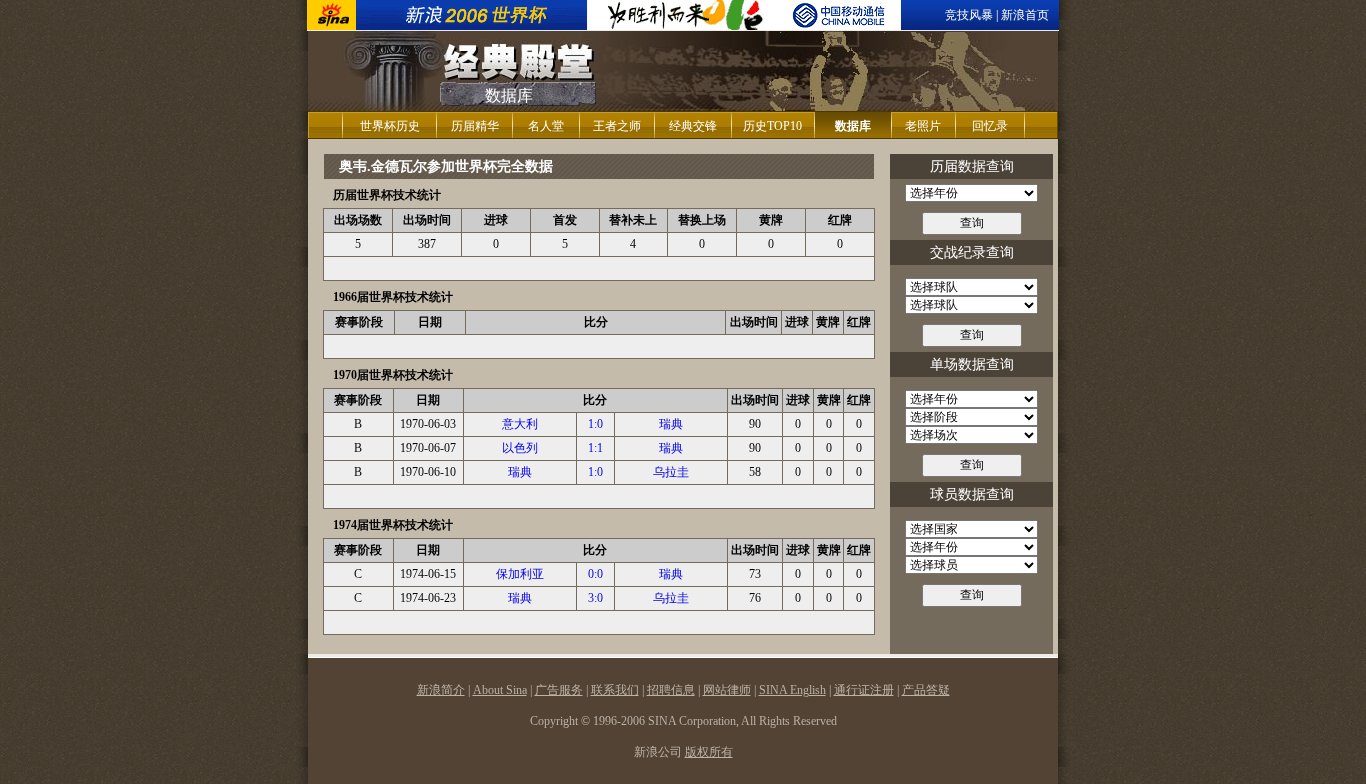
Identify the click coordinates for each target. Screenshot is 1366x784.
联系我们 (615, 690)
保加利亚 (520, 574)
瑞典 (671, 424)
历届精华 (475, 126)
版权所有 (709, 752)
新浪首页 (1025, 15)
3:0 (595, 598)
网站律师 (727, 690)
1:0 (595, 424)
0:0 (595, 574)
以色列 (520, 448)
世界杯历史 (390, 126)
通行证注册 (864, 690)
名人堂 (546, 126)
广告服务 (559, 690)
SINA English (792, 690)
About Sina (500, 690)
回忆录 (990, 126)
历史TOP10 (772, 126)
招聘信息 (671, 690)
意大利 (520, 424)
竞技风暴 (969, 15)
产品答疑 (926, 690)
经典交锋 (693, 126)
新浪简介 (441, 690)
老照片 (923, 126)
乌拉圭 (671, 472)
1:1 (595, 448)
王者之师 (617, 126)
